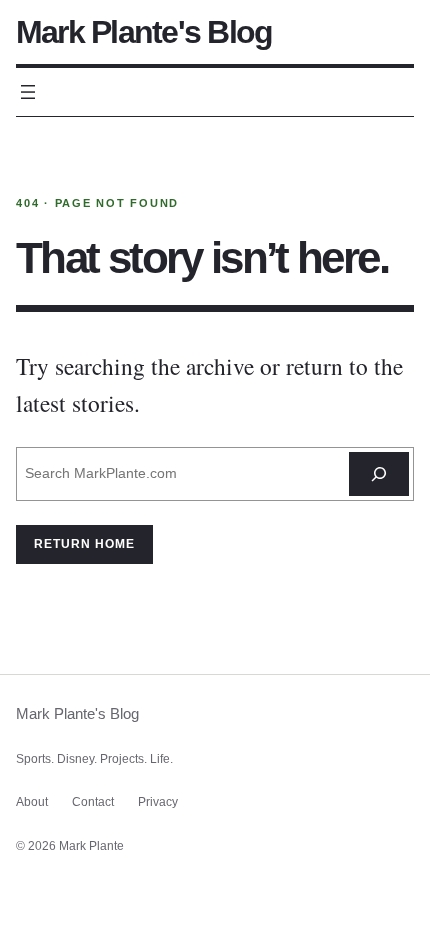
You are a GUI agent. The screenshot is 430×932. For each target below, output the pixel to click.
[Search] (379, 474)
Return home (84, 544)
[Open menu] (28, 92)
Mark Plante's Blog (144, 32)
